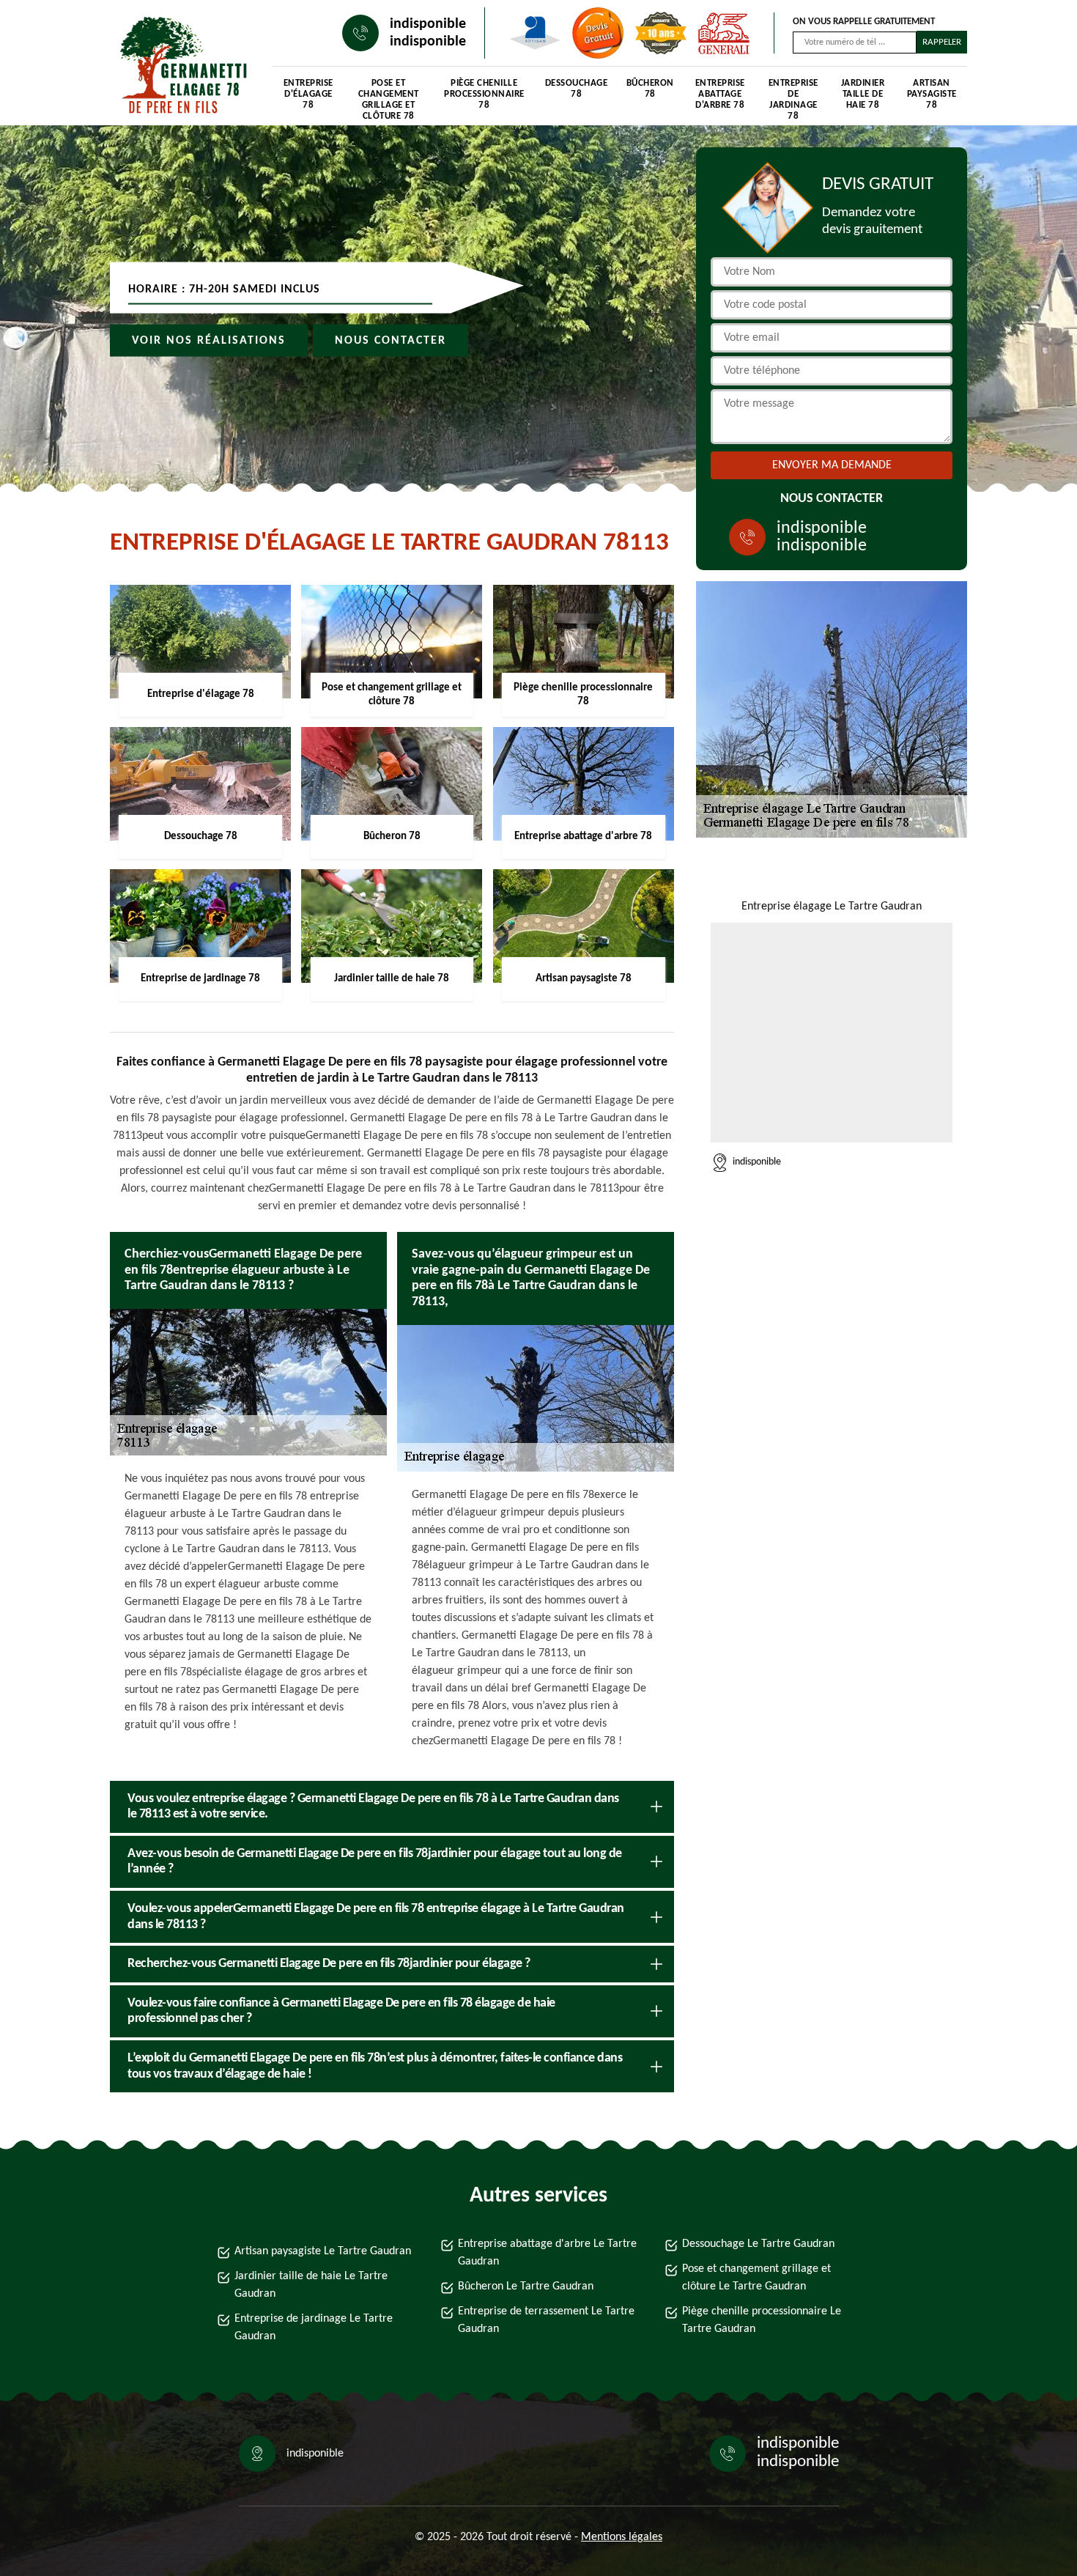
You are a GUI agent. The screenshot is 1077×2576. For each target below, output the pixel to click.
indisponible (428, 24)
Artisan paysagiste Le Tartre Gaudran (323, 2251)
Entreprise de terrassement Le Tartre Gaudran (546, 2320)
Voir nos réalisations (209, 341)
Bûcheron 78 (650, 89)
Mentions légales (622, 2537)
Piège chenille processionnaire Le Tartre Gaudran (762, 2320)
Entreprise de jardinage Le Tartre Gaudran (314, 2328)
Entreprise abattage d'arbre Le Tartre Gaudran (547, 2253)
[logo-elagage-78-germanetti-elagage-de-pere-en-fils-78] (177, 66)
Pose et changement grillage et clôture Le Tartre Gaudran (756, 2278)
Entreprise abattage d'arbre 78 (720, 94)
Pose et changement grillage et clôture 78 (389, 96)
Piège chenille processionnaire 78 (484, 94)
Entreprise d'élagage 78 (308, 94)
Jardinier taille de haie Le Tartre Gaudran (311, 2285)
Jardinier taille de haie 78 (863, 94)
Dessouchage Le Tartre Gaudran (758, 2244)
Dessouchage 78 (577, 89)
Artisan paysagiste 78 (932, 94)
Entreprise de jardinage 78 (793, 96)
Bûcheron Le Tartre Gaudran (526, 2287)
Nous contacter (391, 341)
